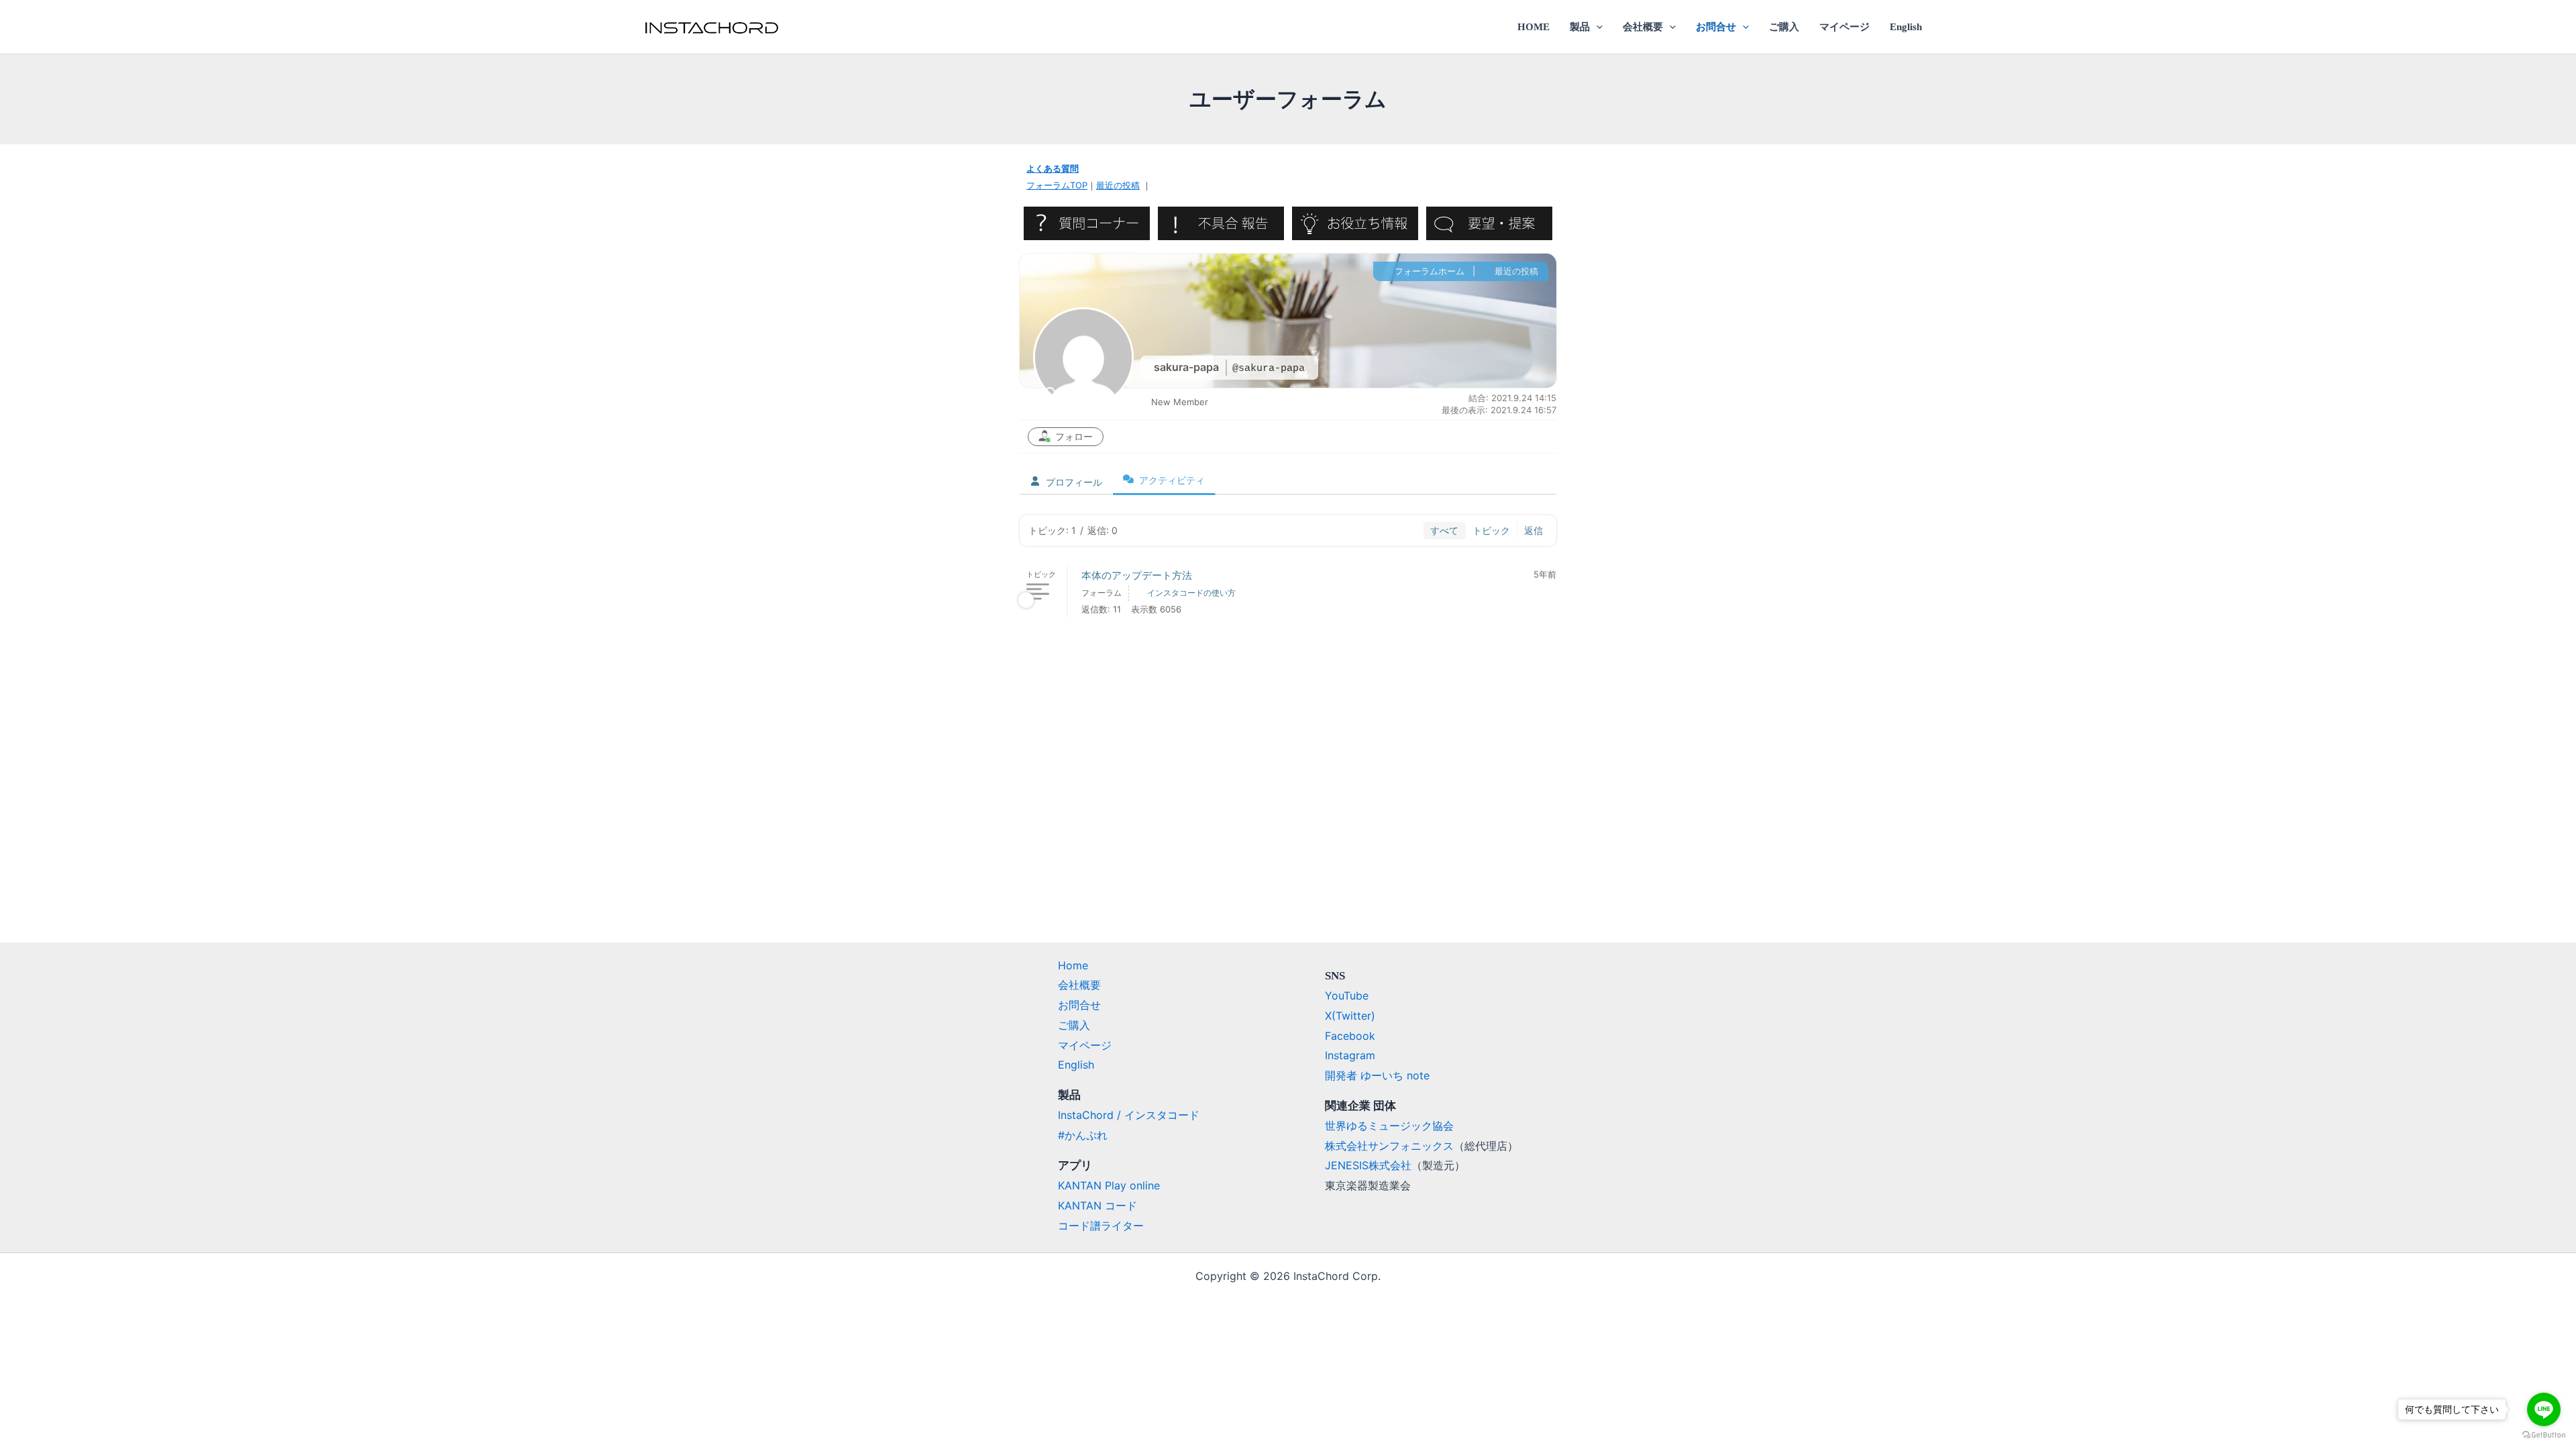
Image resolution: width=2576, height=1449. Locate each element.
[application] (1596, 27)
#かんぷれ (1083, 1135)
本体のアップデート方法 (1137, 575)
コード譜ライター (1101, 1226)
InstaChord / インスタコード (1129, 1115)
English (1906, 27)
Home (1073, 965)
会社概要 (1643, 27)
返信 (1534, 530)
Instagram (1350, 1055)
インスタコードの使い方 (1191, 593)
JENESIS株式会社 (1368, 1165)
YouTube (1347, 996)
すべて (1444, 530)
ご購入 (1784, 27)
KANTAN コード (1097, 1205)
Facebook (1350, 1036)
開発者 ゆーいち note (1377, 1075)
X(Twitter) (1350, 1016)
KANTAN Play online (1109, 1185)
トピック (1491, 530)
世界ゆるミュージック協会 (1389, 1126)
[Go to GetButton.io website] (2544, 1435)
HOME (1534, 27)
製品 (1580, 27)
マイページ (1844, 27)
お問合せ (1716, 27)
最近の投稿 (1118, 185)
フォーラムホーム (1428, 271)
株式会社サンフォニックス (1389, 1146)
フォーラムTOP (1057, 185)
